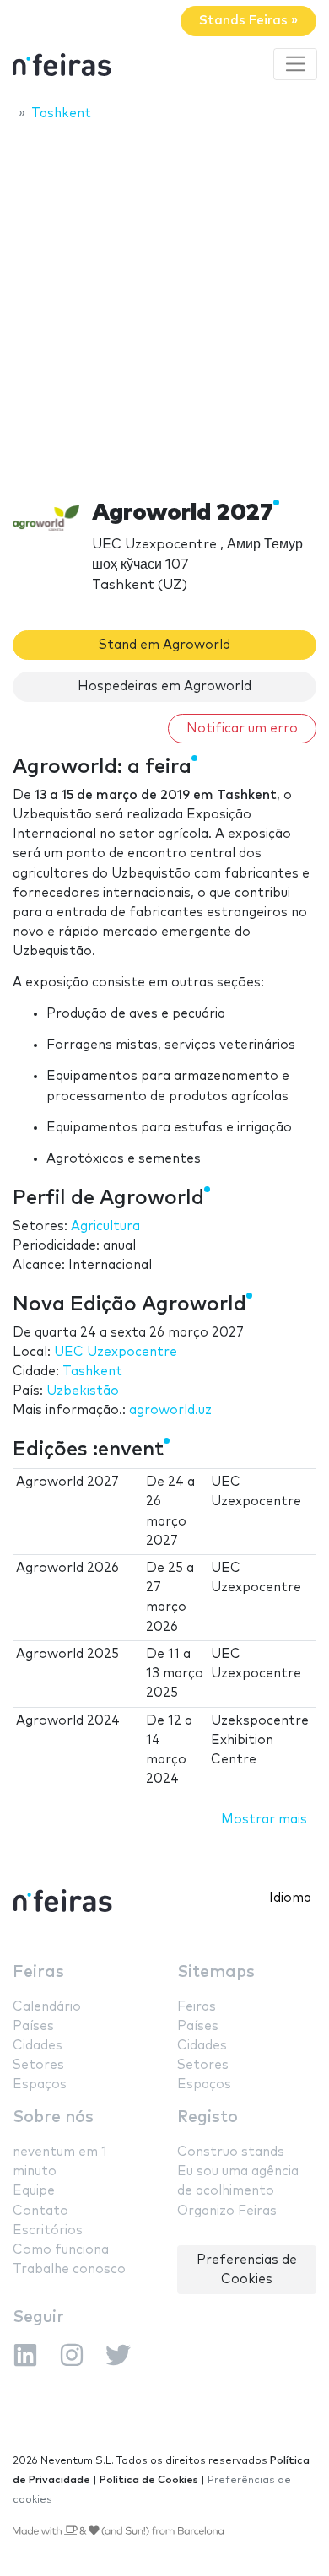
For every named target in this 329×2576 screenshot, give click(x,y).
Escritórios (48, 2230)
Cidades (38, 2046)
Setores (38, 2065)
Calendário (47, 2007)
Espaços (40, 2085)
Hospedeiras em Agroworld (164, 686)
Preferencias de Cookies (247, 2270)
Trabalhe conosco (69, 2269)
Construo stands (231, 2152)
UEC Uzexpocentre (116, 1352)
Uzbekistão (83, 1391)
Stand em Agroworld (164, 645)
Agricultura (105, 1226)
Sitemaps (216, 1972)
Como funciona (61, 2250)
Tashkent (92, 1372)
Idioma (290, 1898)
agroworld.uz (170, 1410)
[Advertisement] (164, 305)
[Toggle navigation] (295, 64)
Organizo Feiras (227, 2211)
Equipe (34, 2191)
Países (33, 2026)
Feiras (38, 1972)
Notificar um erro (242, 729)
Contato (40, 2211)
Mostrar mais (264, 1820)
